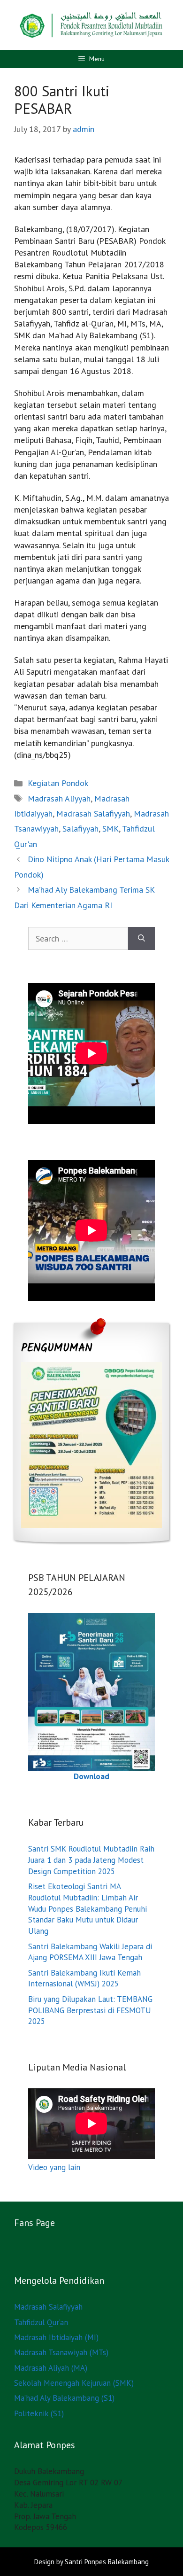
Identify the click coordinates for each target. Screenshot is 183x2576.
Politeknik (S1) (39, 2413)
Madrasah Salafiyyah (93, 813)
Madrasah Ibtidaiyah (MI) (56, 2337)
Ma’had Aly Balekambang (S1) (64, 2398)
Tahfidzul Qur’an (41, 2322)
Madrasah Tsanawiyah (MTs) (61, 2352)
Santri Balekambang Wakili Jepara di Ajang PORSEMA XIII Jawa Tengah (90, 1952)
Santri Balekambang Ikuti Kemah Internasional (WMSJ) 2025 (84, 1978)
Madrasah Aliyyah (59, 798)
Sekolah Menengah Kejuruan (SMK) (74, 2383)
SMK (111, 829)
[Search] (141, 938)
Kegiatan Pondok (58, 783)
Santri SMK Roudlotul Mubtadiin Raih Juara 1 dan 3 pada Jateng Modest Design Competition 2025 (91, 1860)
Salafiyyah (80, 829)
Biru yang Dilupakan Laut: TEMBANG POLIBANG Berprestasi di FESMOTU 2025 (90, 2010)
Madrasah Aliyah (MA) (51, 2368)
